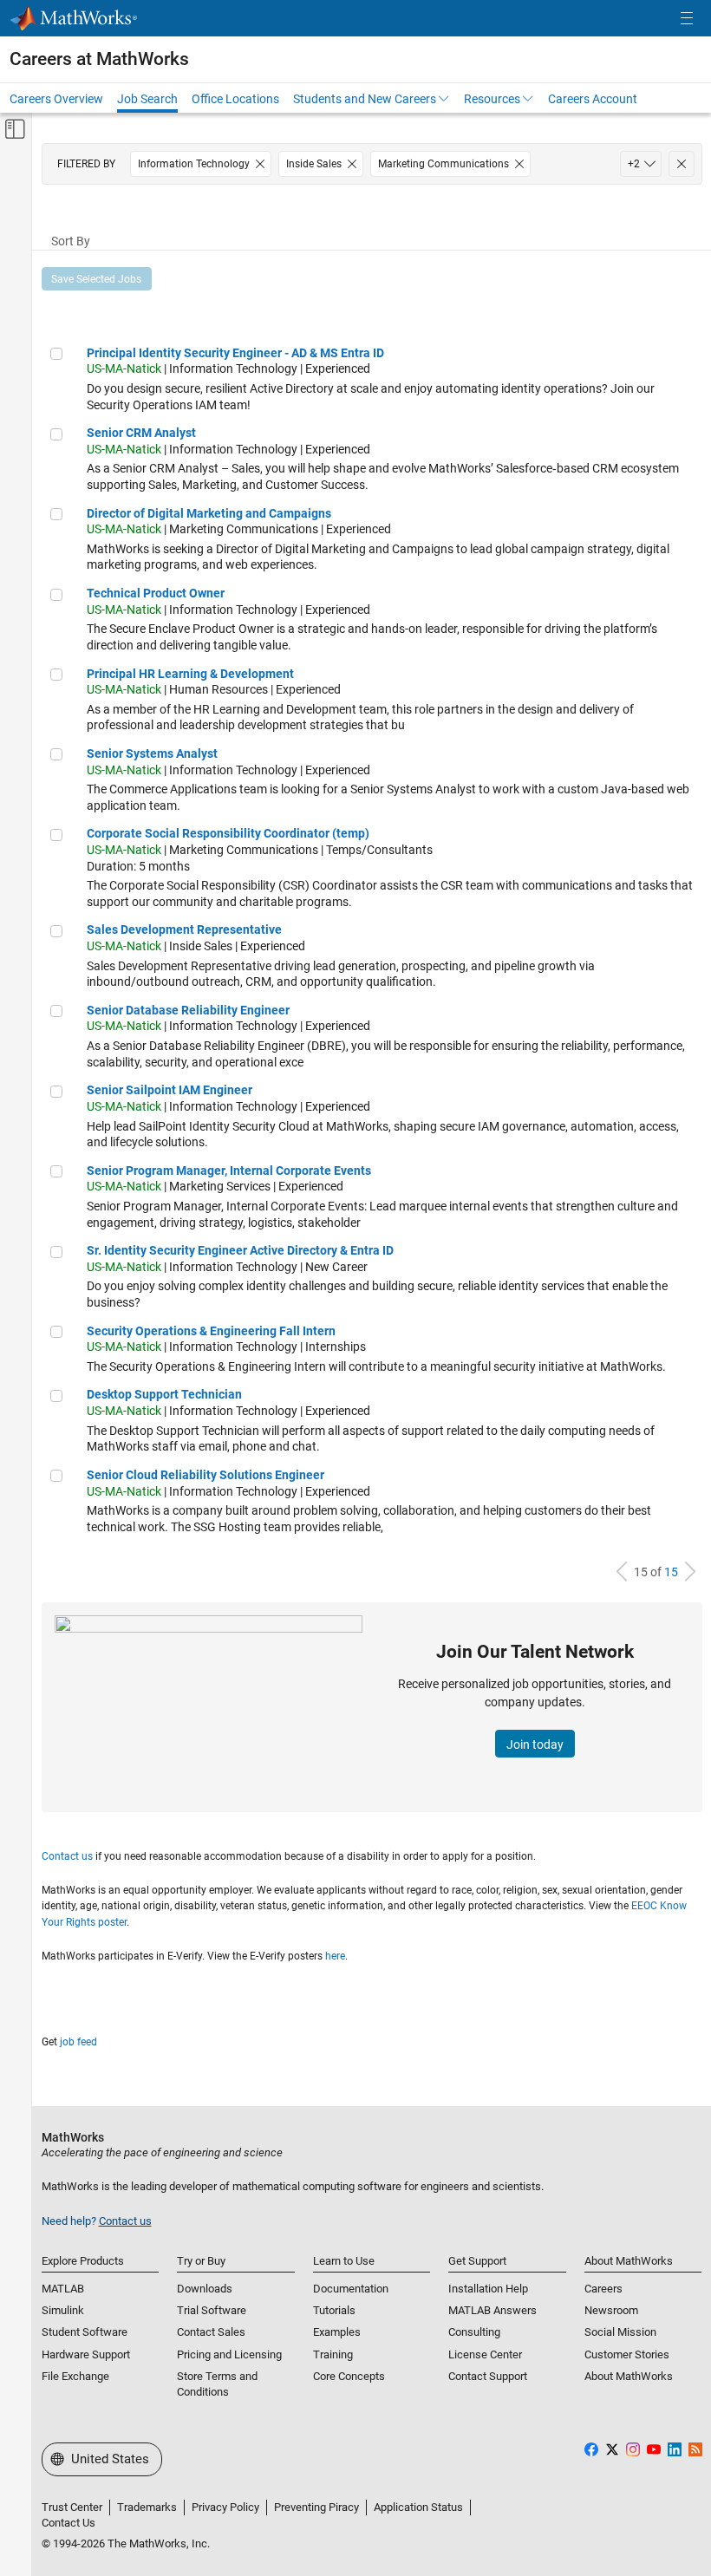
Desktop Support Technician (164, 1394)
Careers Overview (56, 99)
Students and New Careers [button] (365, 99)
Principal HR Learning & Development (190, 674)
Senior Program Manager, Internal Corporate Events (229, 1171)
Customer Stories (627, 2354)
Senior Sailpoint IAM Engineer (170, 1090)
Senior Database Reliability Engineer (188, 1010)
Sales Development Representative (184, 929)
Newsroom (611, 2310)
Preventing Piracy (316, 2507)
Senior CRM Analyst (141, 433)
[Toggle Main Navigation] (687, 19)
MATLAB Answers (492, 2310)
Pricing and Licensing (229, 2354)
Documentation (351, 2289)
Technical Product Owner (156, 593)
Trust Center (72, 2507)
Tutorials (334, 2310)
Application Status (418, 2507)
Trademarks (147, 2507)
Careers (603, 2289)
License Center (485, 2354)
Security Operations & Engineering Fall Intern (211, 1331)
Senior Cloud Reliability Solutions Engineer (205, 1475)
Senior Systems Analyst (152, 753)
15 (671, 1572)
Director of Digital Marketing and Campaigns (209, 513)
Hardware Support (86, 2354)
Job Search (147, 99)
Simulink (63, 2310)
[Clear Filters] (682, 164)
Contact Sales (211, 2332)
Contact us (67, 1856)
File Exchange (75, 2376)
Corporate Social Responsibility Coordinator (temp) (228, 833)
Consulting (474, 2332)
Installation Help (488, 2289)
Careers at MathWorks (99, 59)
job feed (78, 2042)
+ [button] (634, 164)
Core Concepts (349, 2376)
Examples (337, 2332)
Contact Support (488, 2376)
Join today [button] (535, 1745)
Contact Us (68, 2523)
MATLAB (63, 2289)
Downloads (205, 2289)
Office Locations (235, 99)
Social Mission (620, 2332)
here (335, 1956)
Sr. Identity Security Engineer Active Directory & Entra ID (240, 1250)
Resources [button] (492, 99)
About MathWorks (629, 2376)
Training (333, 2354)
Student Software (85, 2332)
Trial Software (212, 2310)
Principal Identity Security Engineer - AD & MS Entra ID (235, 353)
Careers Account (593, 99)
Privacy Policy (225, 2507)
